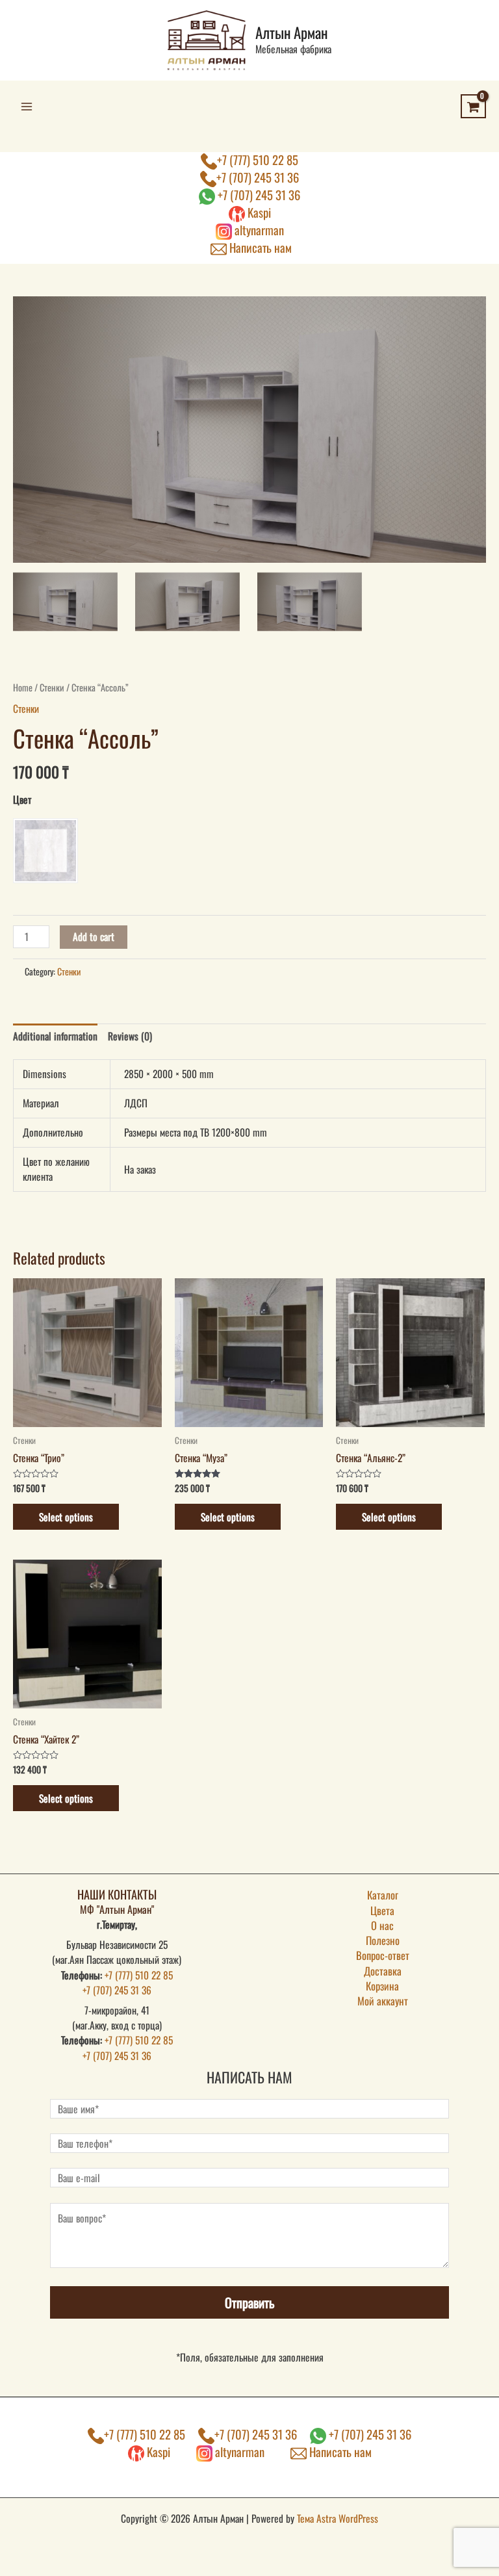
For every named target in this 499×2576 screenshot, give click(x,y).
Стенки (52, 687)
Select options (66, 1517)
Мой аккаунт (383, 2001)
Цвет (22, 799)
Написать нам (259, 247)
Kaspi (258, 212)
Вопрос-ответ (383, 1955)
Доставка (383, 1971)
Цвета (382, 1910)
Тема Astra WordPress (338, 2518)
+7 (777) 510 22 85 (258, 160)
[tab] (55, 1036)
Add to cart (94, 936)
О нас (382, 1925)
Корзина (382, 1986)
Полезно (383, 1940)
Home (23, 687)
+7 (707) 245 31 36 (258, 177)
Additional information (55, 1036)
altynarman (258, 230)
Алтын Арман (291, 32)
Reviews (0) (130, 1036)
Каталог (383, 1895)
